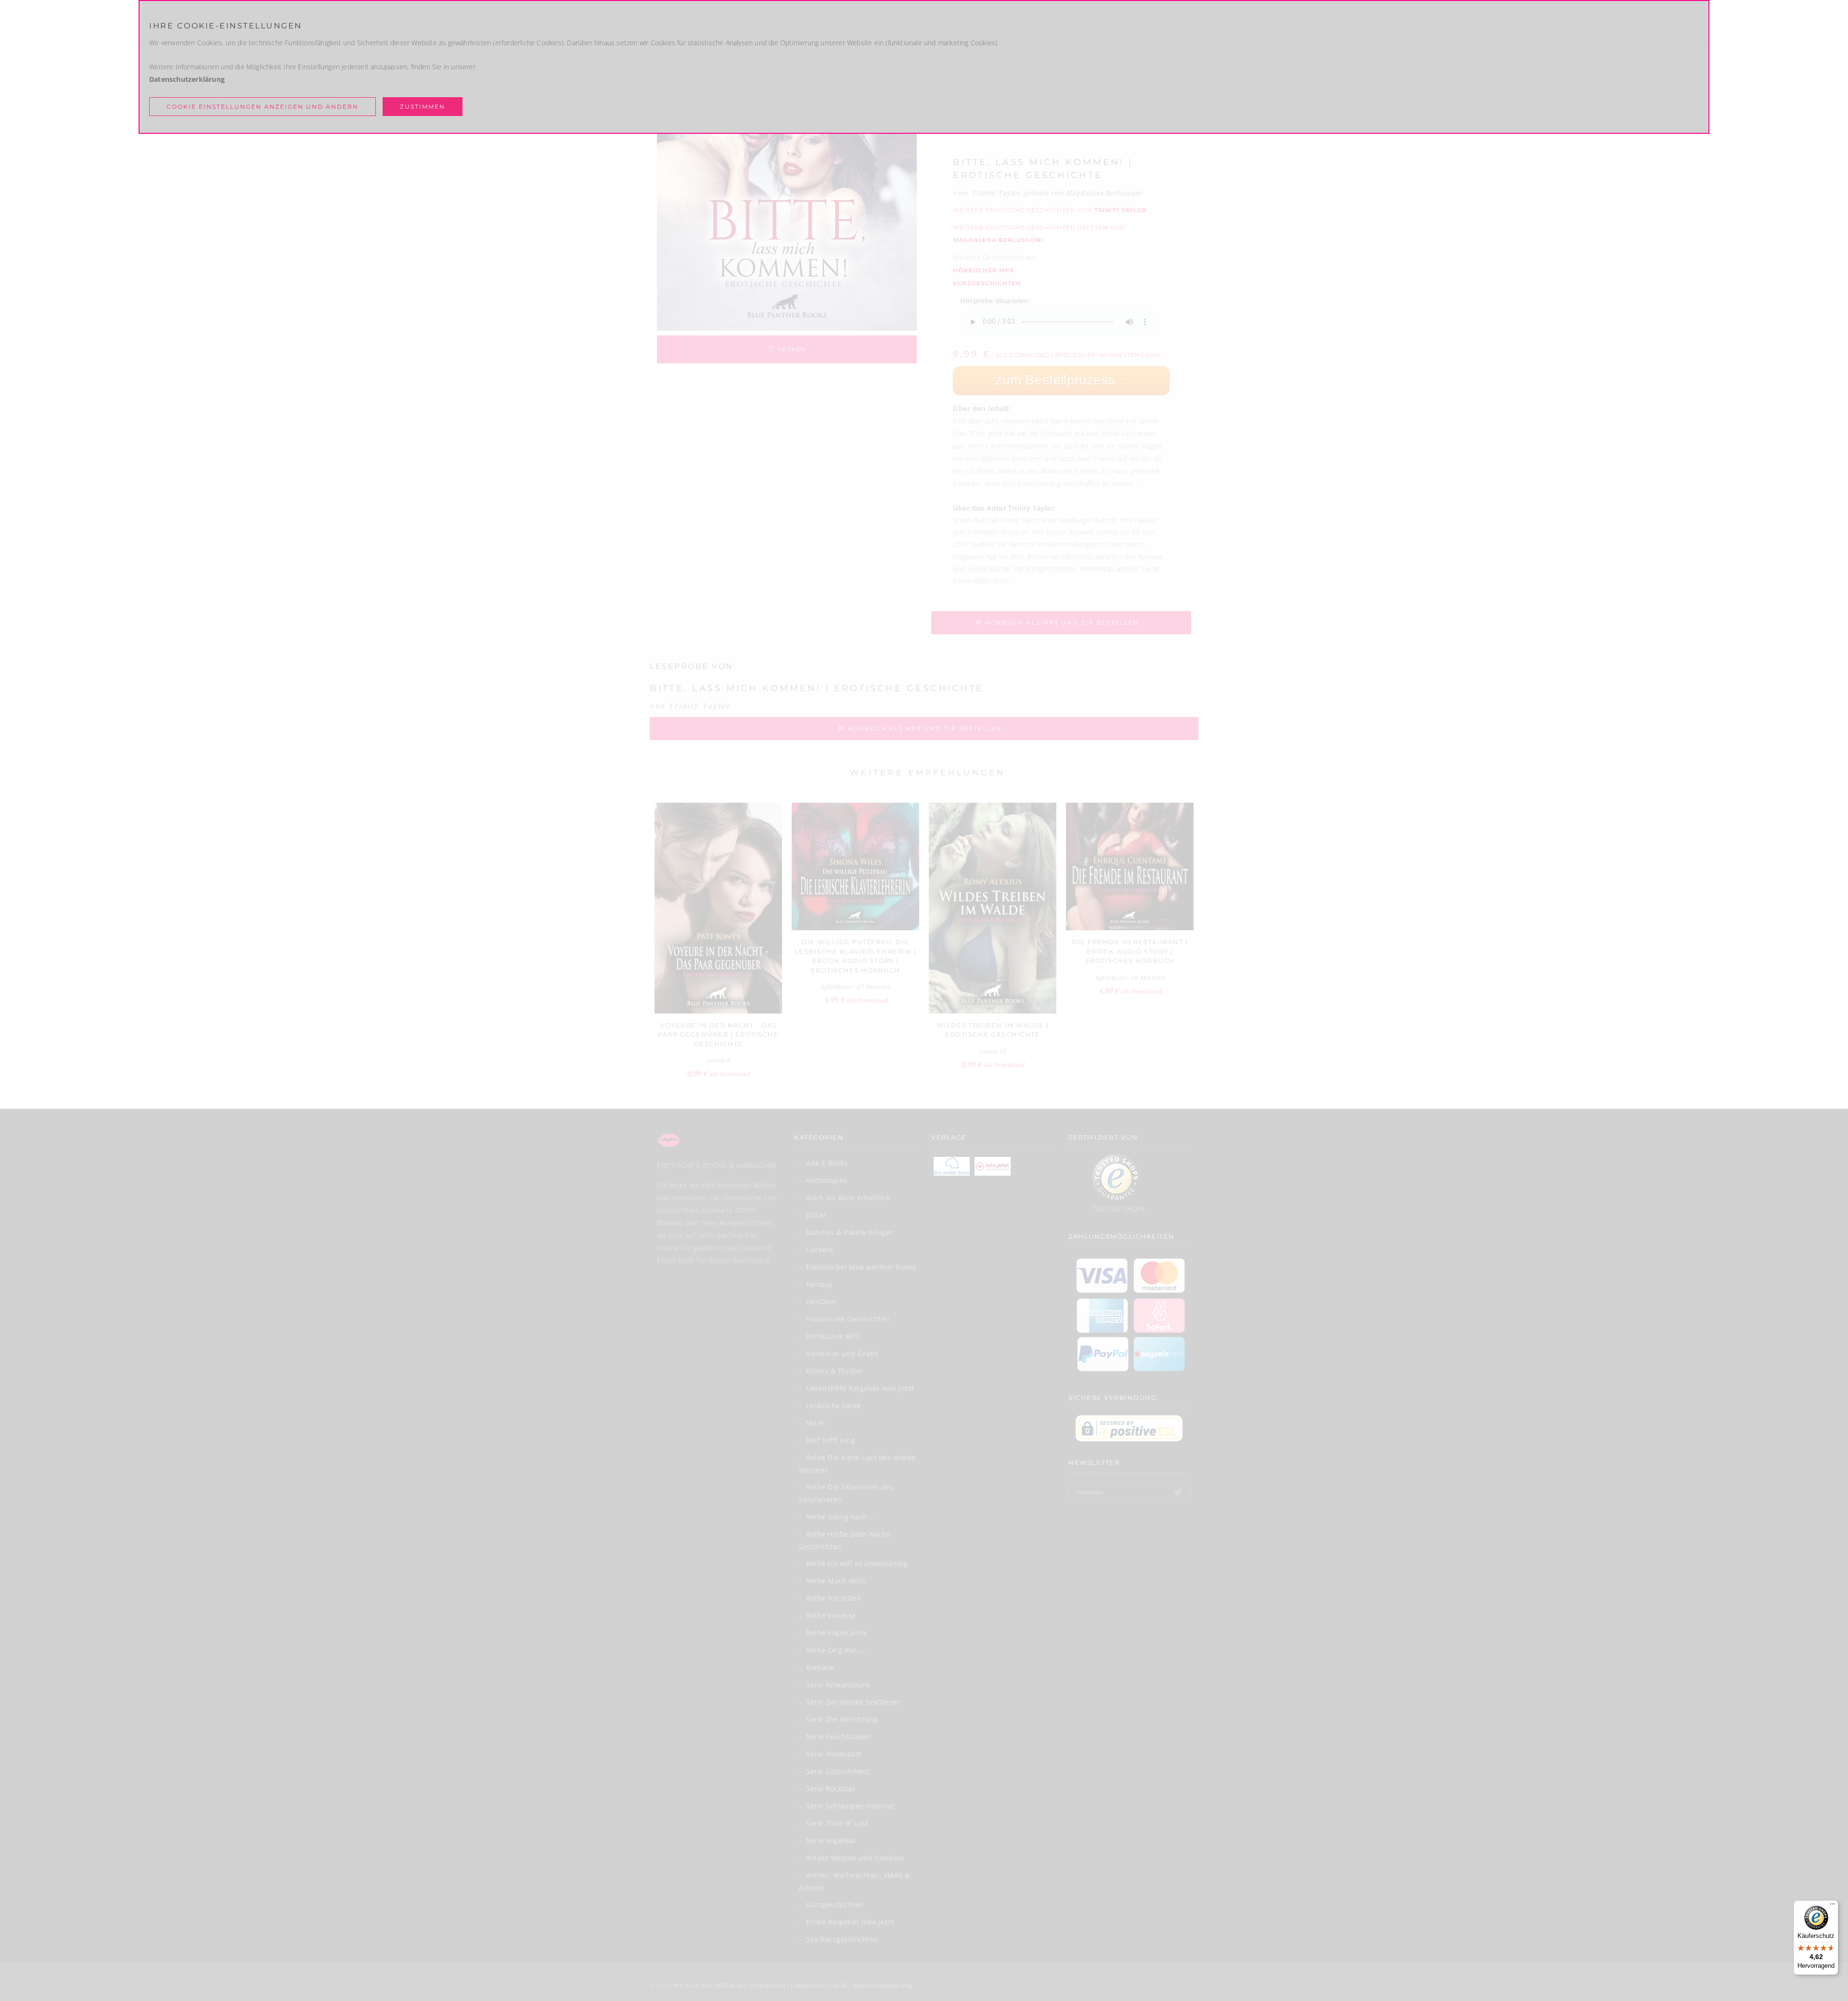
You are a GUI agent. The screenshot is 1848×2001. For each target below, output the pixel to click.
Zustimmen (423, 107)
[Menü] (1833, 1906)
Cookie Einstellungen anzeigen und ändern (263, 107)
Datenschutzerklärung (187, 79)
